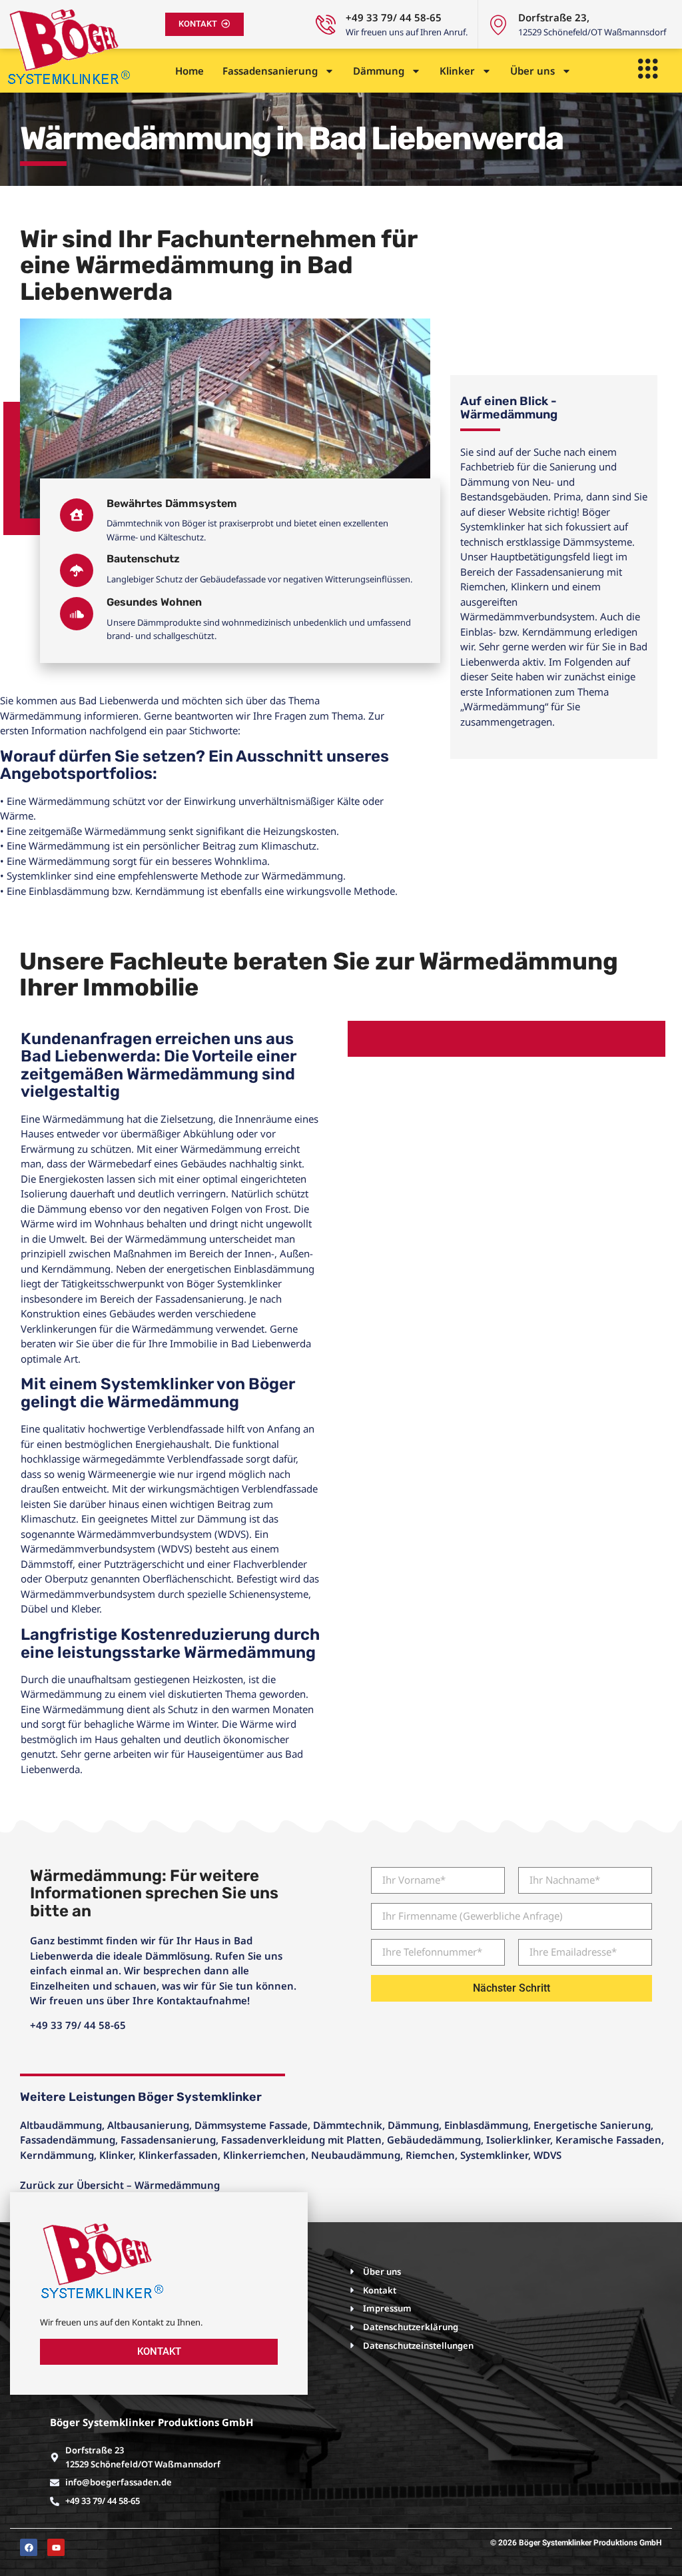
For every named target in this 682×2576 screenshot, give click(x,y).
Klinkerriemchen (264, 2155)
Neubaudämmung (356, 2155)
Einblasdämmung (486, 2125)
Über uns (532, 71)
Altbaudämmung (61, 2125)
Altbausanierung (148, 2125)
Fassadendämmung (68, 2140)
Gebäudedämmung (434, 2140)
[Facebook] (29, 2547)
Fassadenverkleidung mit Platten (301, 2140)
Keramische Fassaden (608, 2140)
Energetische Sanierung (592, 2125)
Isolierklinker (518, 2140)
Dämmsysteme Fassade (251, 2125)
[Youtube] (56, 2547)
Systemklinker (494, 2155)
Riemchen (430, 2155)
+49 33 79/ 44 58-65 (394, 17)
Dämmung (379, 71)
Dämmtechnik (348, 2125)
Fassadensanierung (270, 71)
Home (189, 71)
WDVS (547, 2155)
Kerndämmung (57, 2155)
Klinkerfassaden (178, 2155)
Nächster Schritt (511, 1988)
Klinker (457, 71)
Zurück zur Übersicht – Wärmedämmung (120, 2185)
